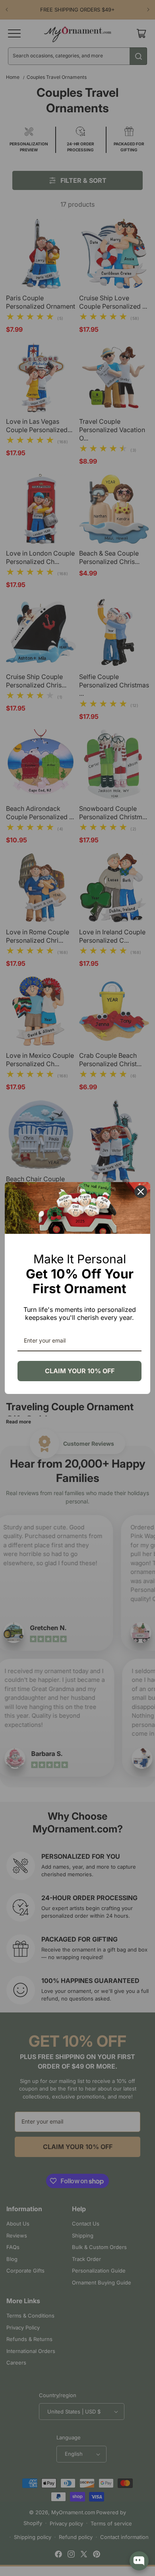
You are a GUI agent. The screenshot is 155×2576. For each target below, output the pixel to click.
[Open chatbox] (139, 2561)
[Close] (141, 1192)
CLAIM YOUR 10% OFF (80, 1371)
